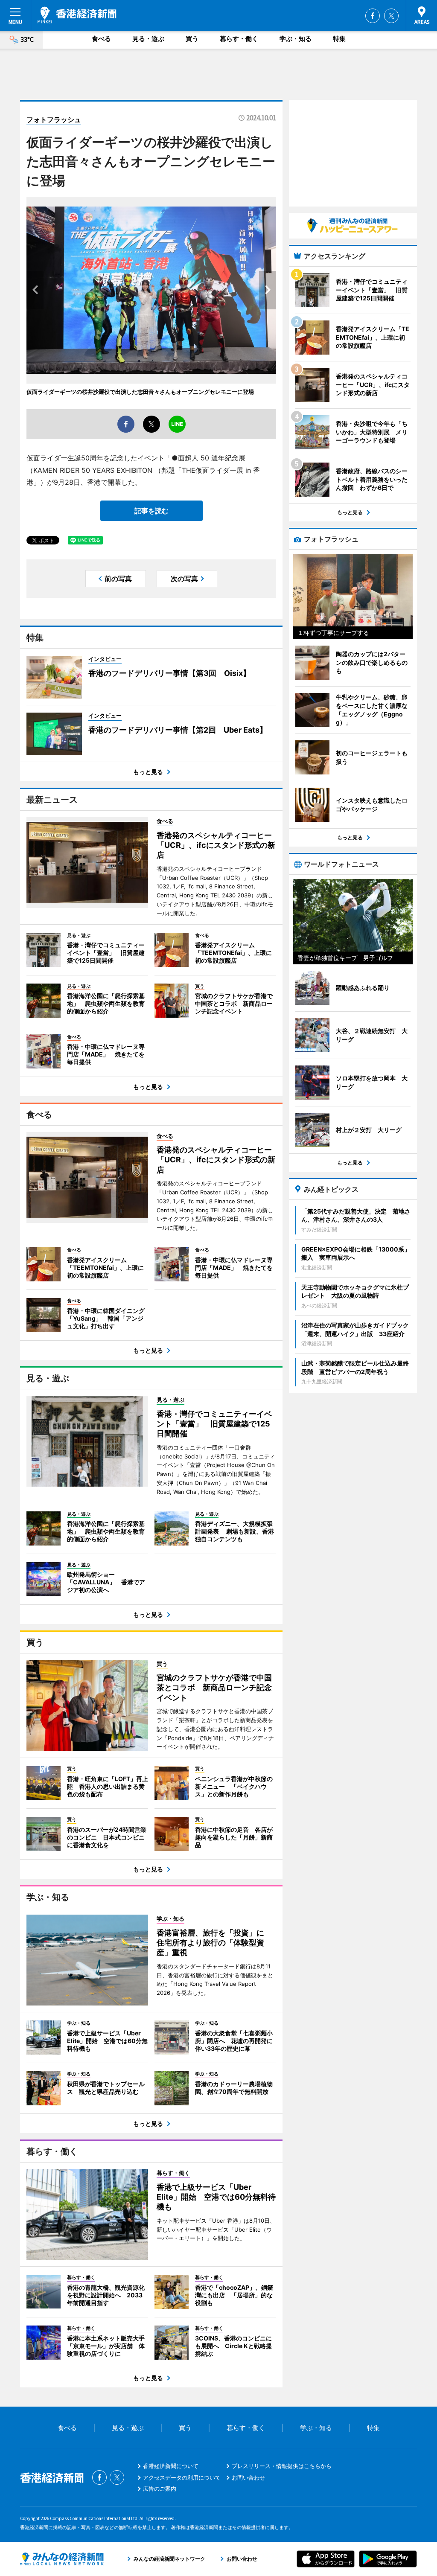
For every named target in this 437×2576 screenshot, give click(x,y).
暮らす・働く (239, 39)
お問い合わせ (248, 2477)
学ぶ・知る (296, 39)
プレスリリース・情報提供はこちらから (282, 2466)
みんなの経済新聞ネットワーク (62, 2559)
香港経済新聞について (171, 2466)
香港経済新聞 (77, 15)
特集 (339, 39)
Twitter (391, 16)
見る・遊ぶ (148, 39)
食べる (101, 39)
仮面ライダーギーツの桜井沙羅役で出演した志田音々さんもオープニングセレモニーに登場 (140, 392)
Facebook (373, 16)
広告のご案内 (160, 2489)
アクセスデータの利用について (182, 2477)
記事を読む (151, 511)
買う (192, 39)
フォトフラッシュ (54, 119)
